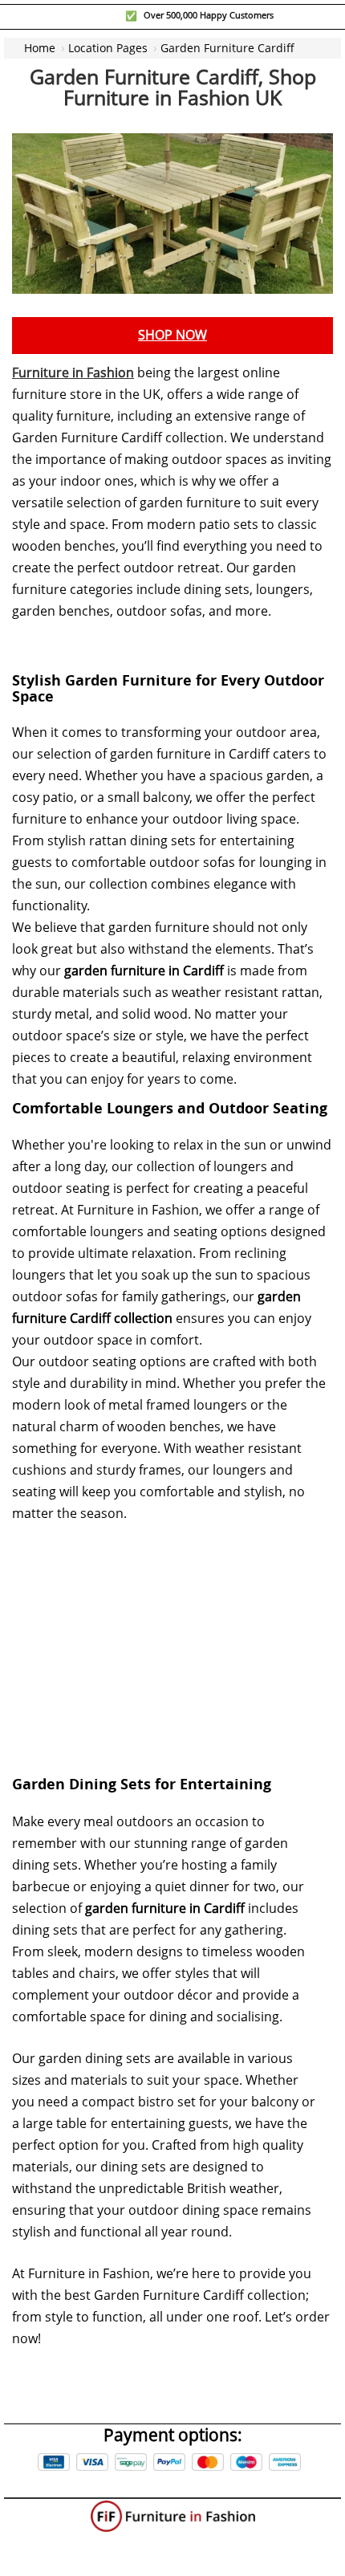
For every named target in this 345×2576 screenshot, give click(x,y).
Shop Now (172, 335)
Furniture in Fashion (73, 373)
